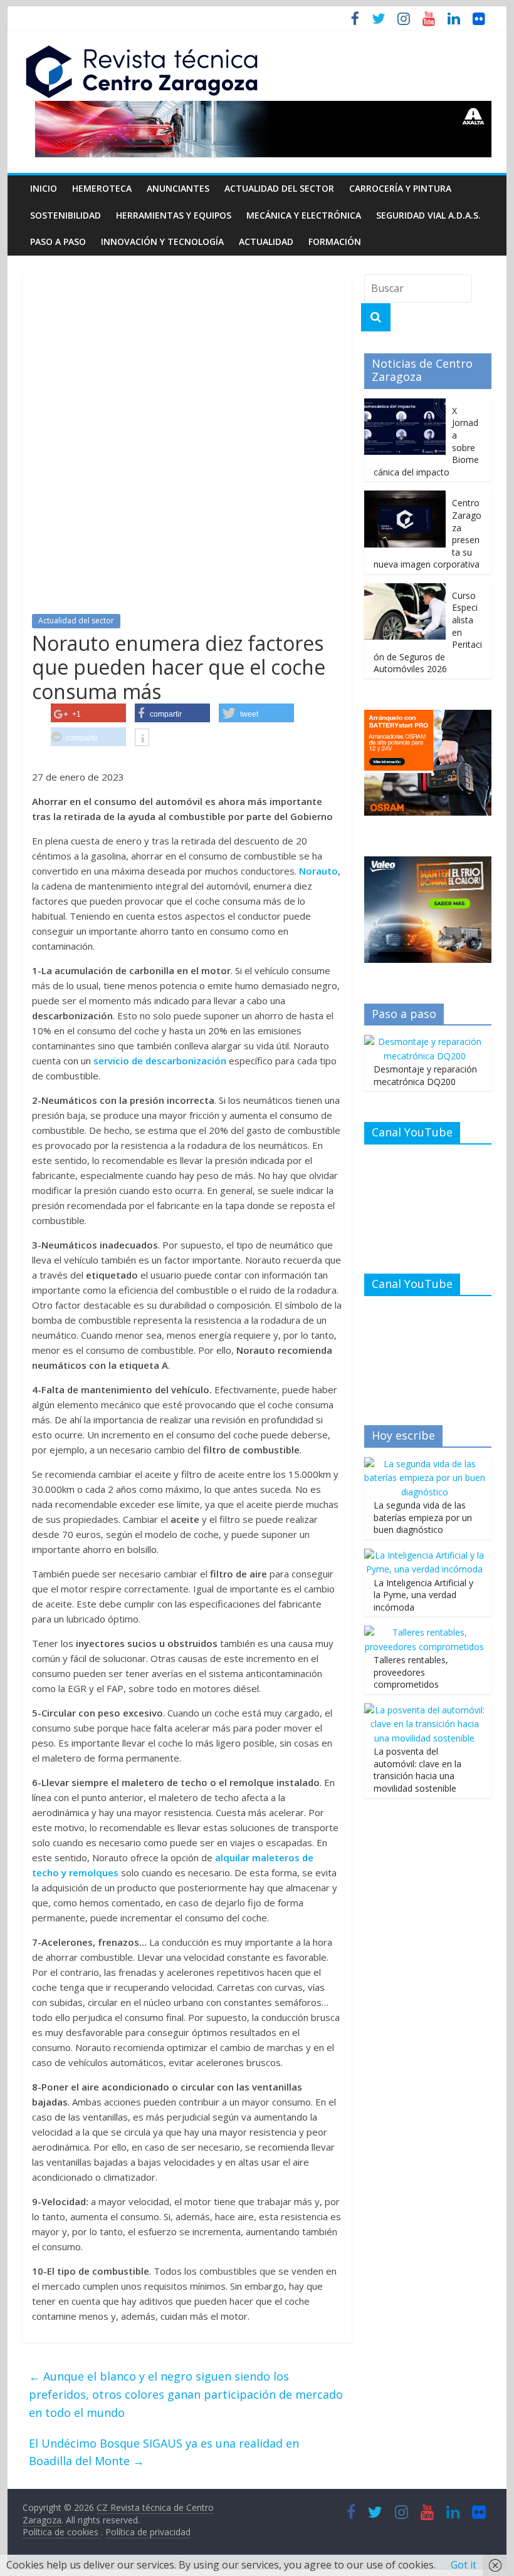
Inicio (44, 188)
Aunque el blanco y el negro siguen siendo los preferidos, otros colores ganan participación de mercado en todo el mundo (186, 2394)
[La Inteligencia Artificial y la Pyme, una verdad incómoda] (425, 1555)
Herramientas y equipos (174, 215)
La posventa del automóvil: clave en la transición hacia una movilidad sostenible (417, 1770)
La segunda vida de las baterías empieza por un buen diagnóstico (423, 1517)
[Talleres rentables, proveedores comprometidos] (425, 1632)
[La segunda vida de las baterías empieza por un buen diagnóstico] (425, 1464)
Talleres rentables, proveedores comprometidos (411, 1672)
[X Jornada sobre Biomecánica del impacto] (405, 405)
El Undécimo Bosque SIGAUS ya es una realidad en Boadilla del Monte (164, 2452)
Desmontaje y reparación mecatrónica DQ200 (425, 1075)
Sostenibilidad (66, 215)
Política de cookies (62, 2532)
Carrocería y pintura (400, 188)
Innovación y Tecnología (162, 241)
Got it (464, 2565)
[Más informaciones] (142, 739)
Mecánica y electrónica (304, 215)
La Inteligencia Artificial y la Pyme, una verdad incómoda (423, 1595)
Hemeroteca (102, 188)
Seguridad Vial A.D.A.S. (428, 215)
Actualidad (266, 241)
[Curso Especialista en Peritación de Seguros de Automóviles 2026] (405, 590)
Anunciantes (178, 188)
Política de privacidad (148, 2532)
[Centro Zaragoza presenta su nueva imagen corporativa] (405, 497)
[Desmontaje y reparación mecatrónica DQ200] (425, 1041)
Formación (335, 241)
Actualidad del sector (279, 188)
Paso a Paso (58, 241)
